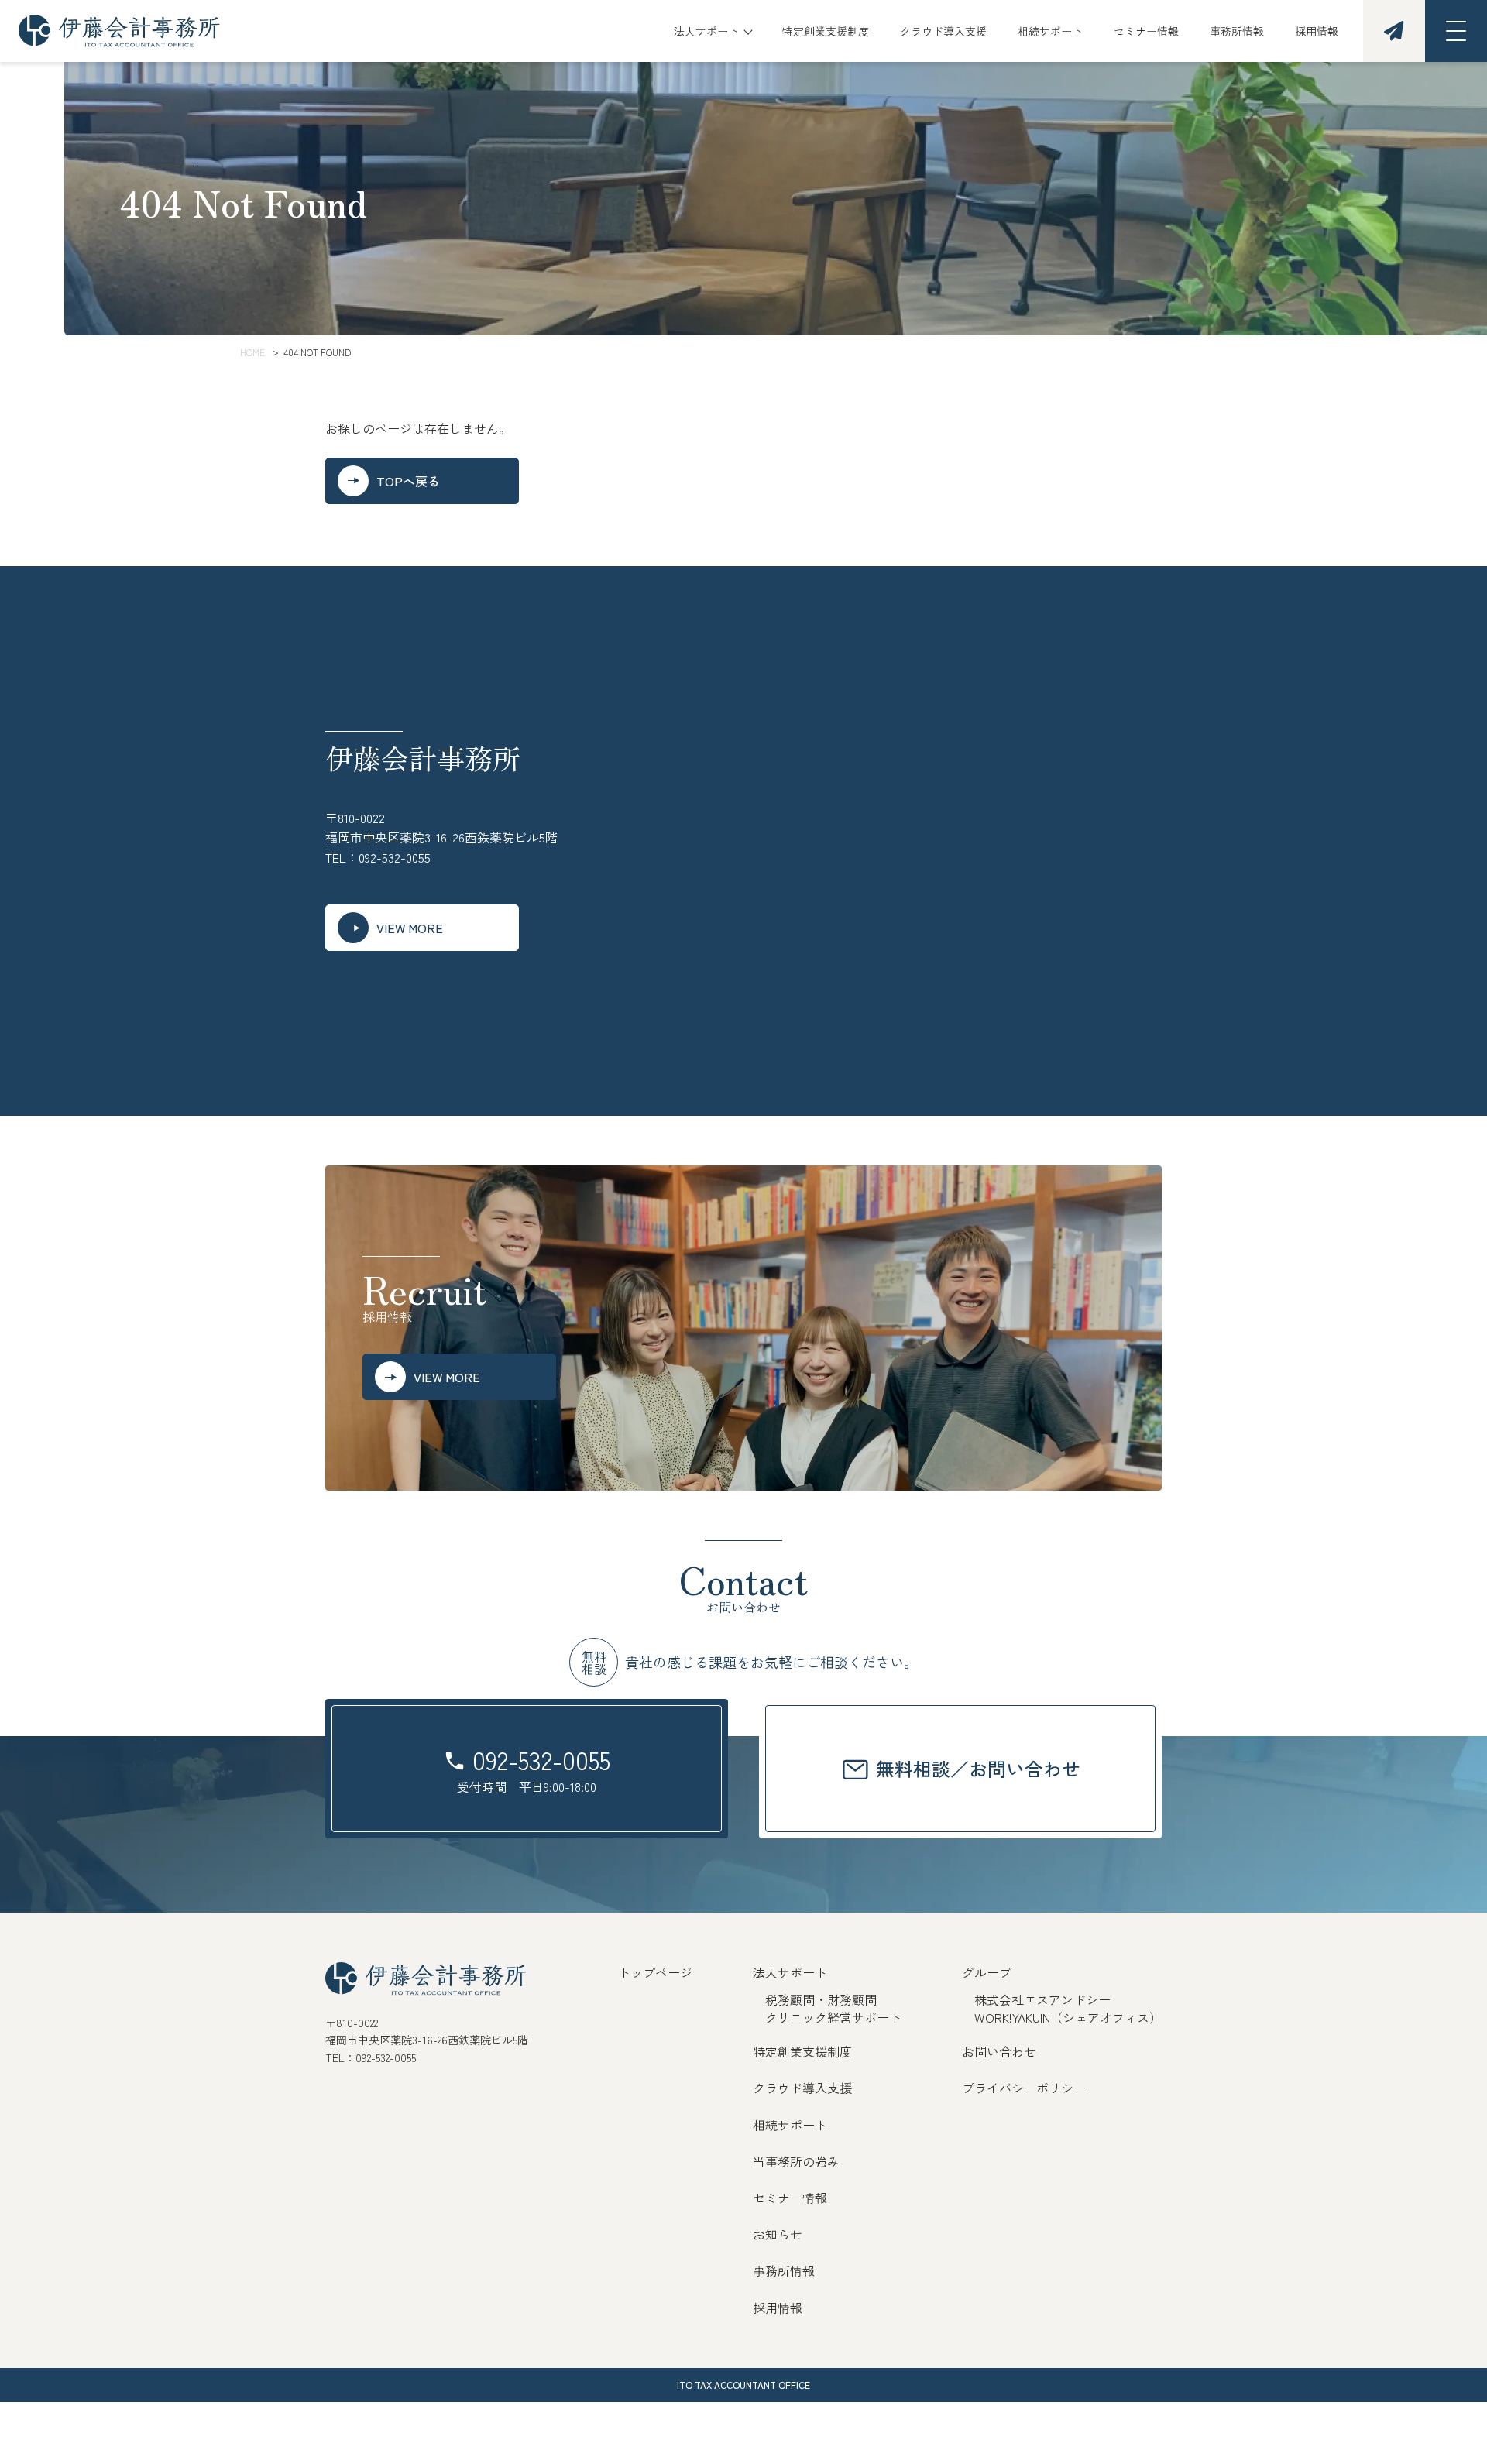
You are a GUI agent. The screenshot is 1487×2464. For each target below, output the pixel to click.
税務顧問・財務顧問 (821, 1999)
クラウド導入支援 (943, 31)
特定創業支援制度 (826, 31)
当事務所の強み (796, 2161)
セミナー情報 (1146, 31)
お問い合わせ (999, 2051)
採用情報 (1317, 31)
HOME (252, 352)
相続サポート (1050, 31)
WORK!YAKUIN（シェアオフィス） (1068, 2017)
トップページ (655, 1972)
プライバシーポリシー (1024, 2088)
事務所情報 (1237, 31)
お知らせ (778, 2234)
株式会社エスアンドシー (1042, 1999)
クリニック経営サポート (833, 2017)
